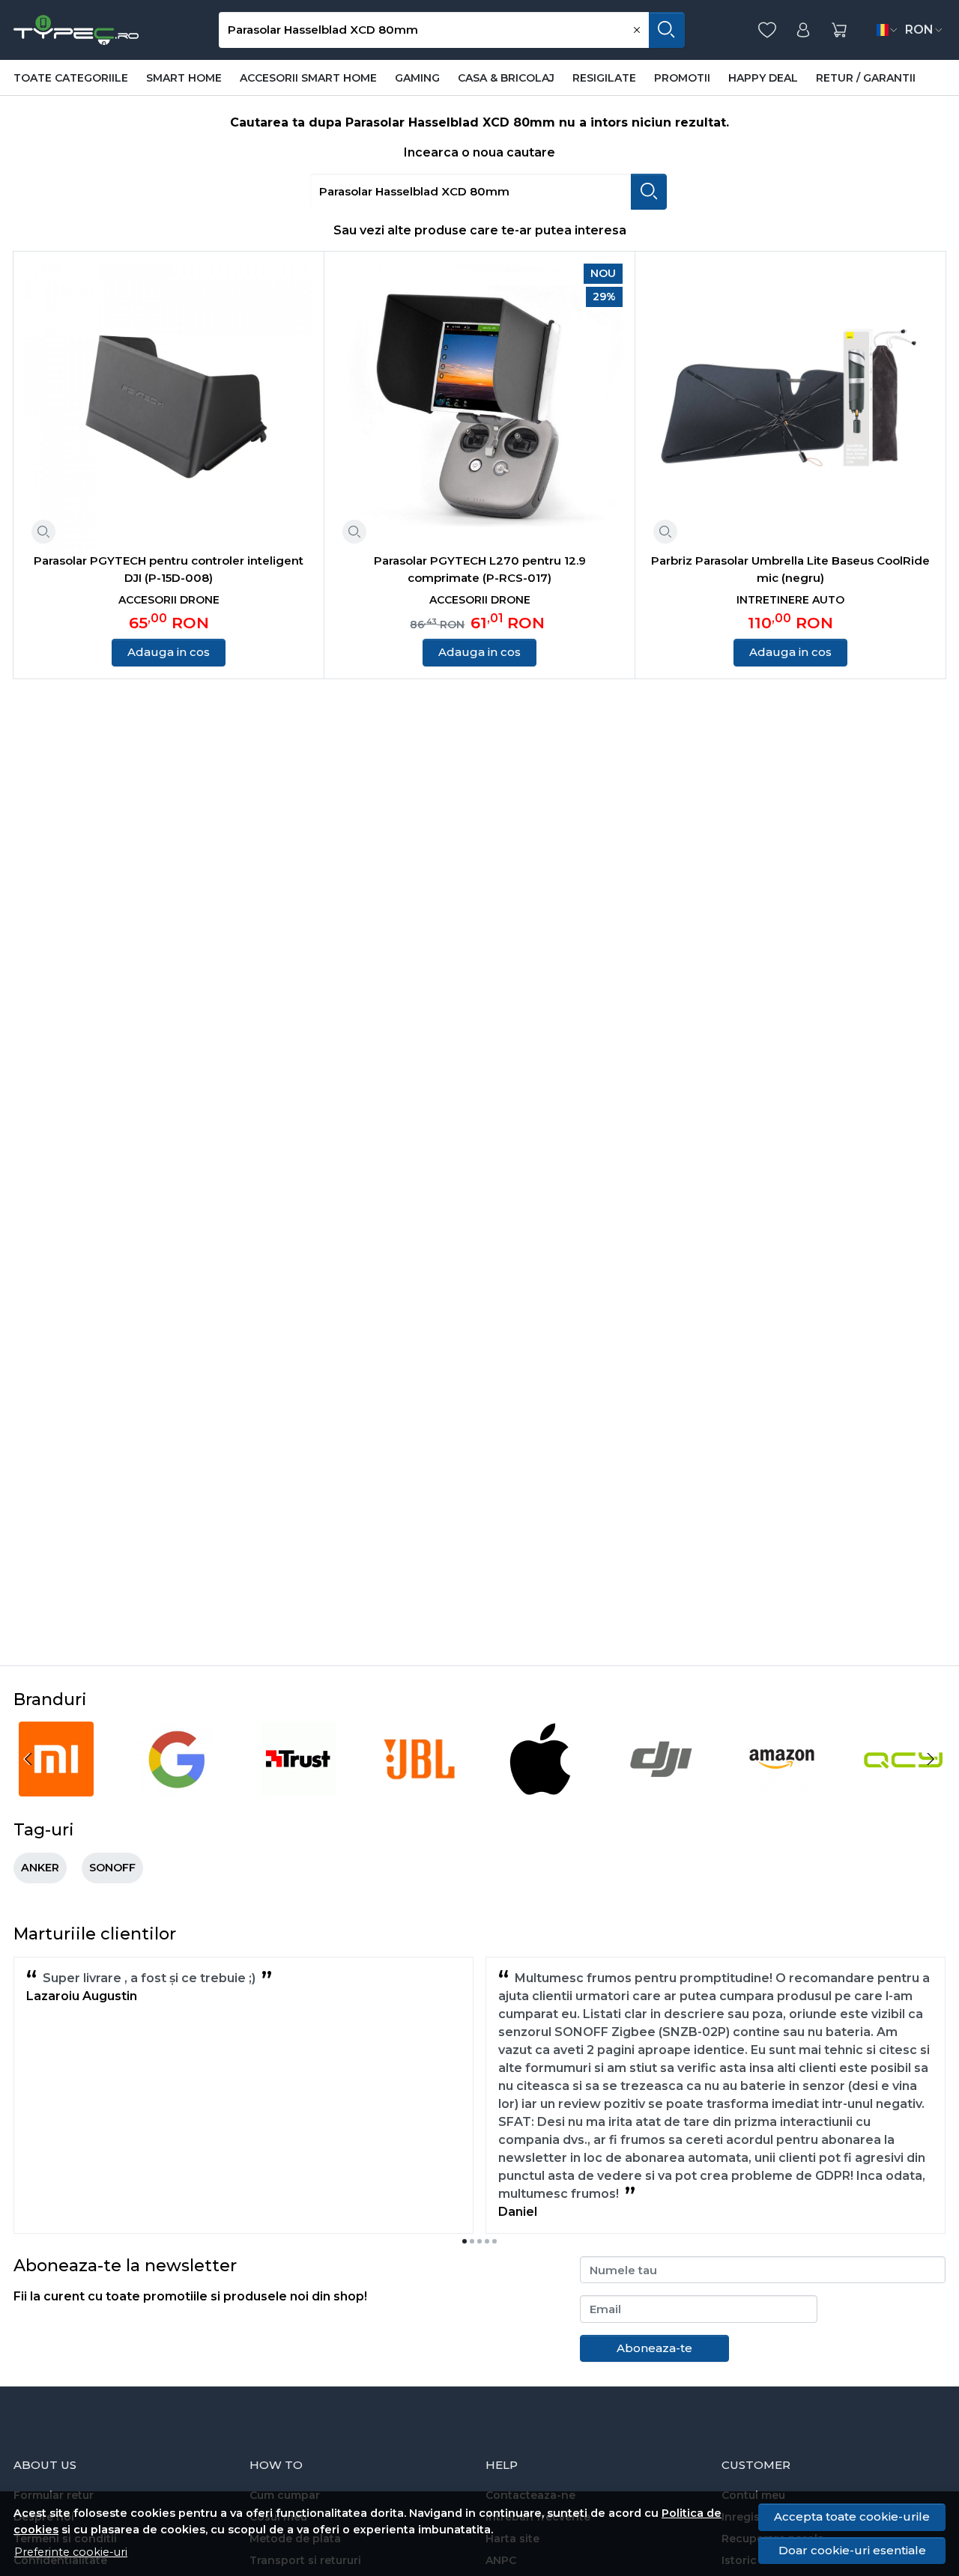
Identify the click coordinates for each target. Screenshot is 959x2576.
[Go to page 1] (465, 2241)
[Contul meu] (803, 30)
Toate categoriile (71, 78)
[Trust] (298, 1787)
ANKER (40, 1868)
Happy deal (763, 78)
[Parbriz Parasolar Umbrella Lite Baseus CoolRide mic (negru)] (790, 407)
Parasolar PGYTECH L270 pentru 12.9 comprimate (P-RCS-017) (480, 569)
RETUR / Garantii (866, 78)
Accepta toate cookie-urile (852, 2516)
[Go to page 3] (479, 2241)
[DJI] (662, 1787)
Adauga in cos (169, 652)
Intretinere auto (790, 600)
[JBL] (420, 1787)
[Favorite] (767, 30)
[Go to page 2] (472, 2241)
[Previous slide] (28, 1759)
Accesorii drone (169, 600)
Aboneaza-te (654, 2348)
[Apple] (540, 1787)
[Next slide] (931, 1759)
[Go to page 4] (487, 2241)
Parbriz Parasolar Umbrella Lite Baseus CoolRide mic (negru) (790, 569)
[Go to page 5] (494, 2241)
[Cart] (839, 30)
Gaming (417, 78)
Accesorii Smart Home (308, 78)
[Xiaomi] (56, 1787)
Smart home (184, 78)
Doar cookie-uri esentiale (852, 2550)
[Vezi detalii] (43, 532)
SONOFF (112, 1868)
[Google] (178, 1787)
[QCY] (904, 1787)
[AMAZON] (782, 1787)
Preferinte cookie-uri (71, 2552)
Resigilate (604, 78)
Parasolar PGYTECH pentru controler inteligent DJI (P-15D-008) (169, 569)
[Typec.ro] (76, 30)
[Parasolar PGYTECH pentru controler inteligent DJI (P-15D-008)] (169, 407)
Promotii (682, 78)
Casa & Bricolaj (506, 78)
